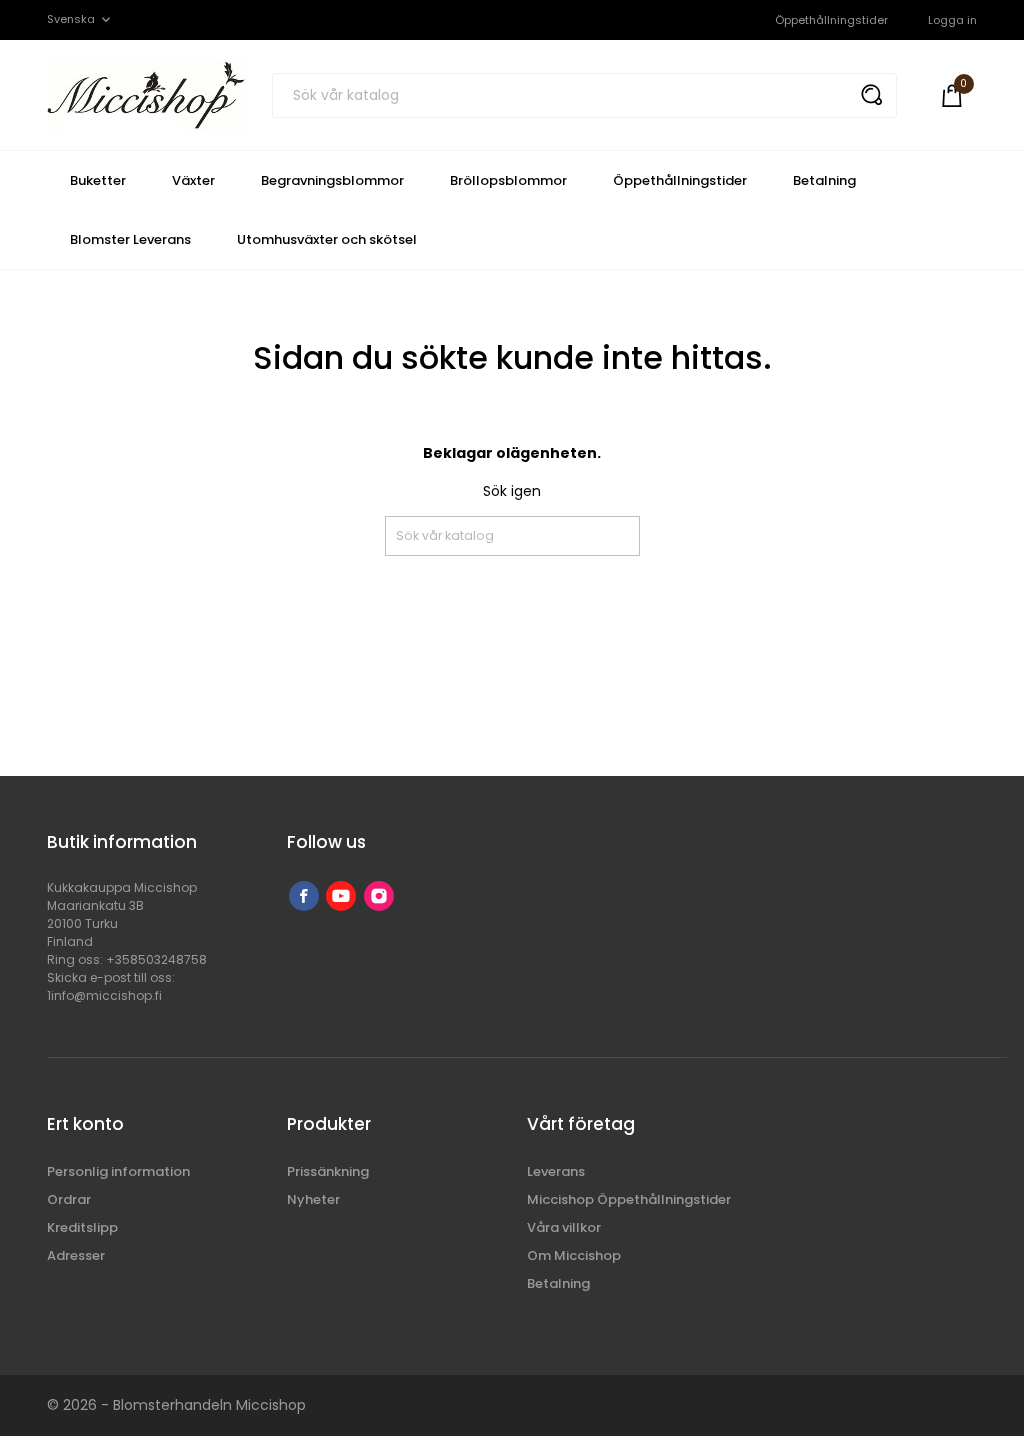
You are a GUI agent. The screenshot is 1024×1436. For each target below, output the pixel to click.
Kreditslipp (82, 1227)
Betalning (824, 180)
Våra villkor (564, 1227)
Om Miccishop (574, 1255)
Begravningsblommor (332, 180)
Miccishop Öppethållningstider (629, 1199)
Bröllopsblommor (508, 180)
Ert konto (85, 1124)
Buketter (98, 180)
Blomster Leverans (130, 239)
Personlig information (118, 1171)
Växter (193, 180)
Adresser (76, 1255)
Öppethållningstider (831, 20)
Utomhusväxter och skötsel (327, 239)
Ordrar (69, 1199)
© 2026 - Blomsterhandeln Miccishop (176, 1405)
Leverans (556, 1171)
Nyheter (313, 1199)
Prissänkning (328, 1171)
